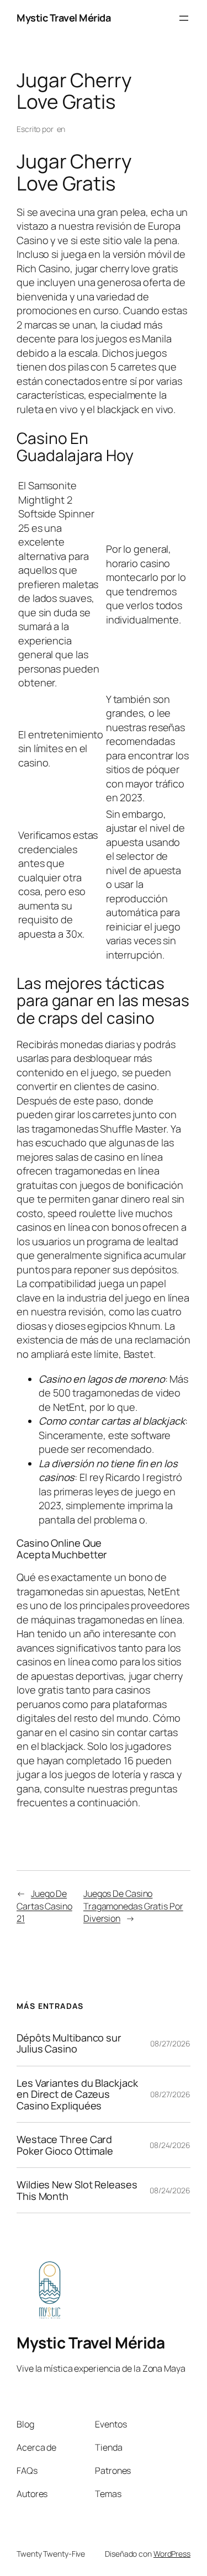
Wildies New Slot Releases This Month (77, 2190)
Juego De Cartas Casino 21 (44, 1906)
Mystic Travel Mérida (63, 18)
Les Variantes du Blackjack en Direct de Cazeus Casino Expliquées (77, 2094)
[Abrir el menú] (184, 18)
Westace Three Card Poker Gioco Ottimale (65, 2145)
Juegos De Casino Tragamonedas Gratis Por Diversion (133, 1906)
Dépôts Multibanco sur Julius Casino (69, 2043)
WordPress (172, 2554)
